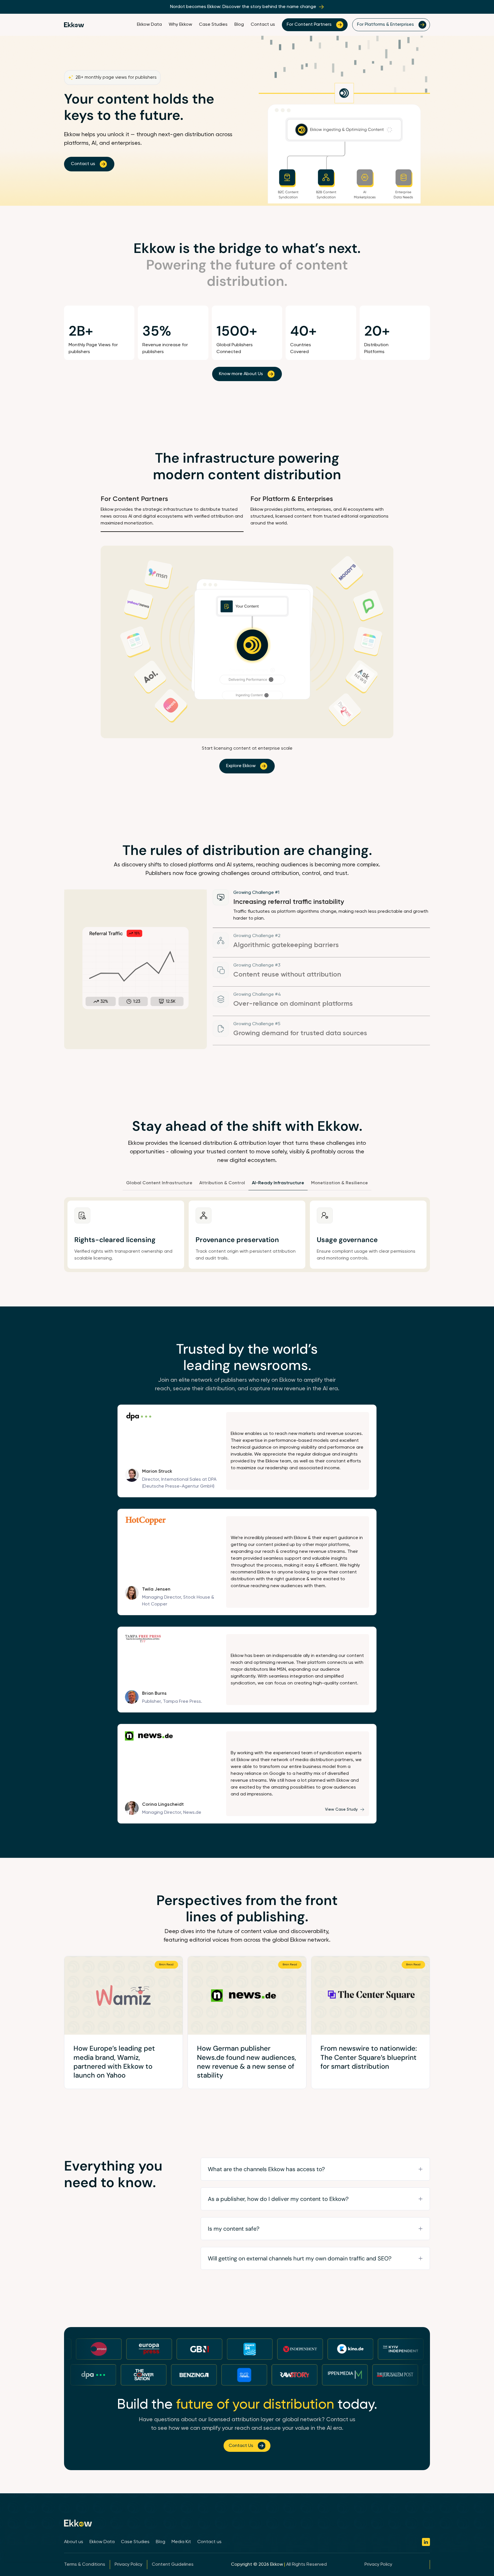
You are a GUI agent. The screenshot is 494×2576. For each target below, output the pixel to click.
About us (74, 2542)
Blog (239, 25)
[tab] (172, 513)
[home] (74, 25)
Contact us (263, 25)
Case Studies (213, 25)
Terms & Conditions (85, 2565)
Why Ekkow (180, 25)
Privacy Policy (129, 2565)
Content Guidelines (173, 2565)
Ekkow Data (149, 25)
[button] (315, 2169)
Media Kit (181, 2542)
